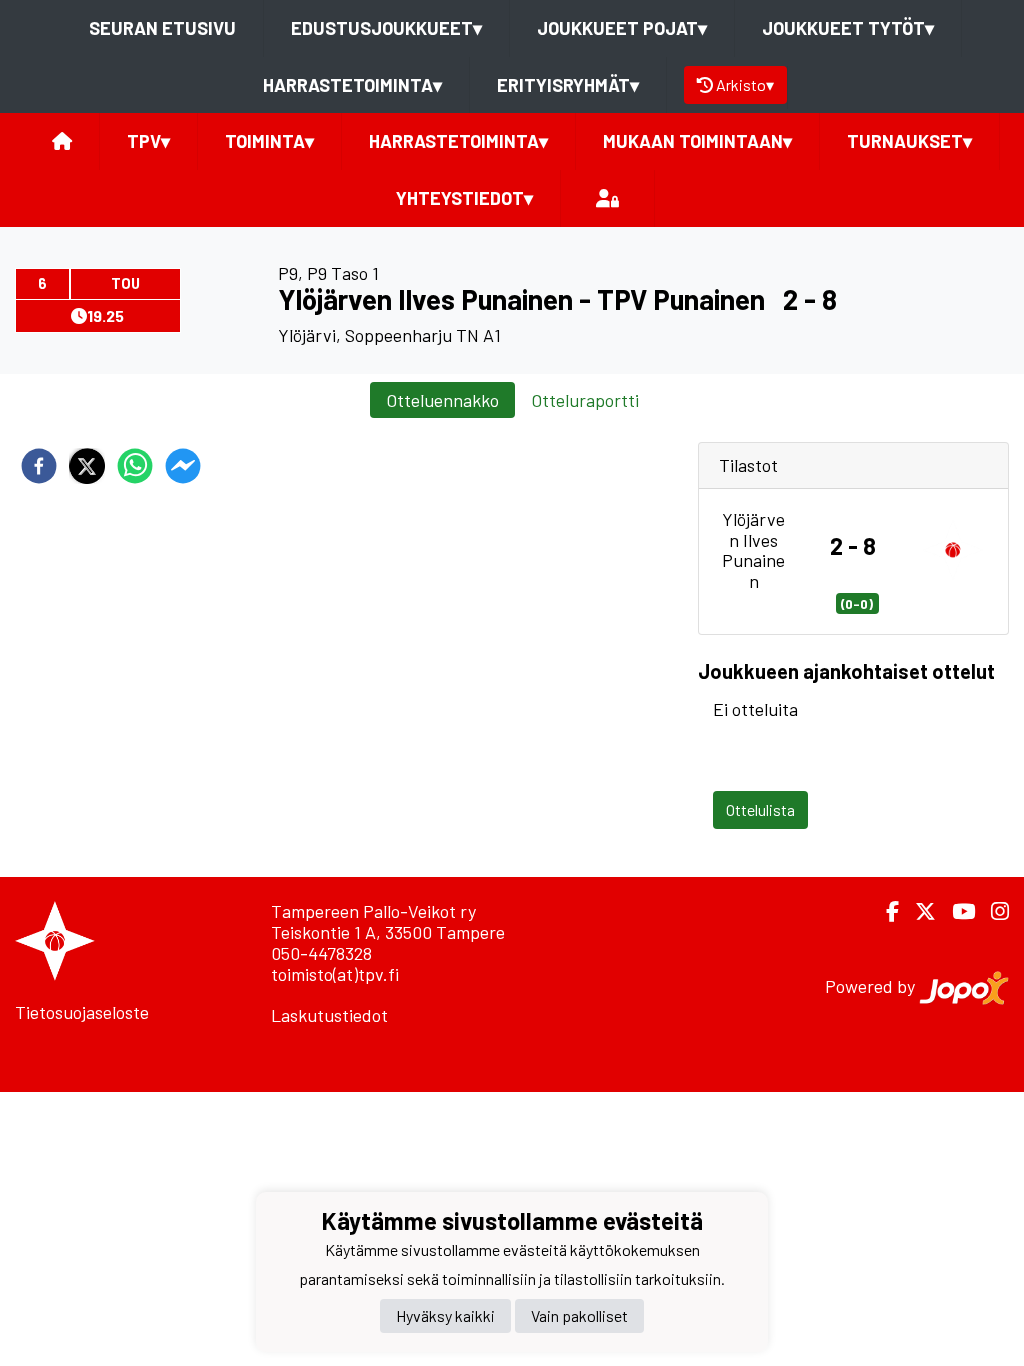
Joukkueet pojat (622, 28)
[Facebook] (884, 911)
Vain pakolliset (579, 1315)
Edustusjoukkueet (386, 28)
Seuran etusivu (162, 28)
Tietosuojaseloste (82, 1012)
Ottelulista (760, 809)
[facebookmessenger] (183, 466)
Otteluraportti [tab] (585, 400)
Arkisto (745, 84)
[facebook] (39, 466)
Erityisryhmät (568, 85)
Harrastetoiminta (352, 85)
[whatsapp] (135, 466)
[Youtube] (955, 911)
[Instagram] (992, 911)
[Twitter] (917, 911)
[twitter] (87, 466)
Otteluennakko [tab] (442, 400)
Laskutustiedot (329, 1015)
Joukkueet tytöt (848, 28)
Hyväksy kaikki (445, 1315)
